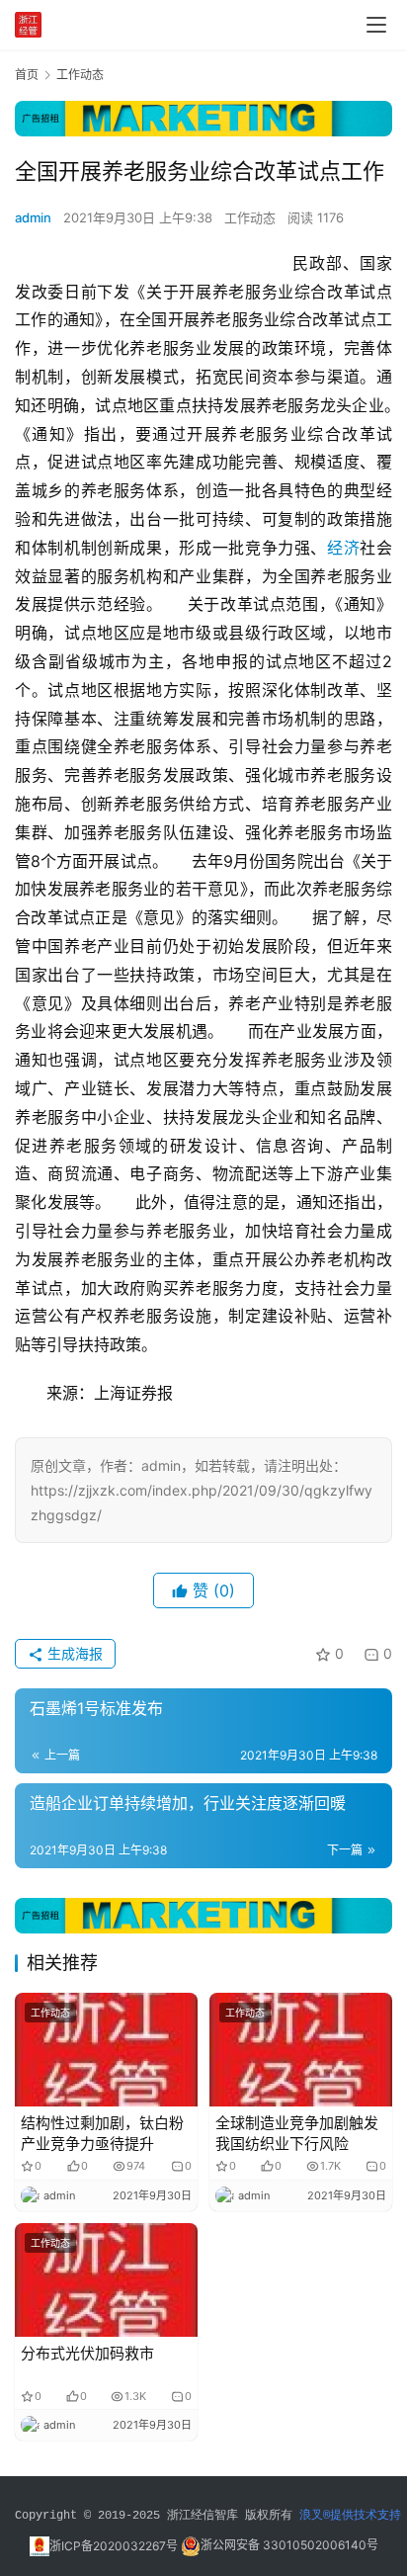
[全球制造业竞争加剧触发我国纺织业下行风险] (301, 2050)
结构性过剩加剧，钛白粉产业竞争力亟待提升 (102, 2133)
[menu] (376, 25)
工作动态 (250, 217)
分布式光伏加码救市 (87, 2353)
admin (33, 217)
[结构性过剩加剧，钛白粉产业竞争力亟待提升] (106, 2050)
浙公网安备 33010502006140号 (289, 2546)
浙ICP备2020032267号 (114, 2546)
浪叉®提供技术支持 (350, 2516)
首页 (27, 75)
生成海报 (73, 1653)
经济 (343, 548)
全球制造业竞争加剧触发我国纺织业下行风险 (297, 2133)
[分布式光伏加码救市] (106, 2280)
